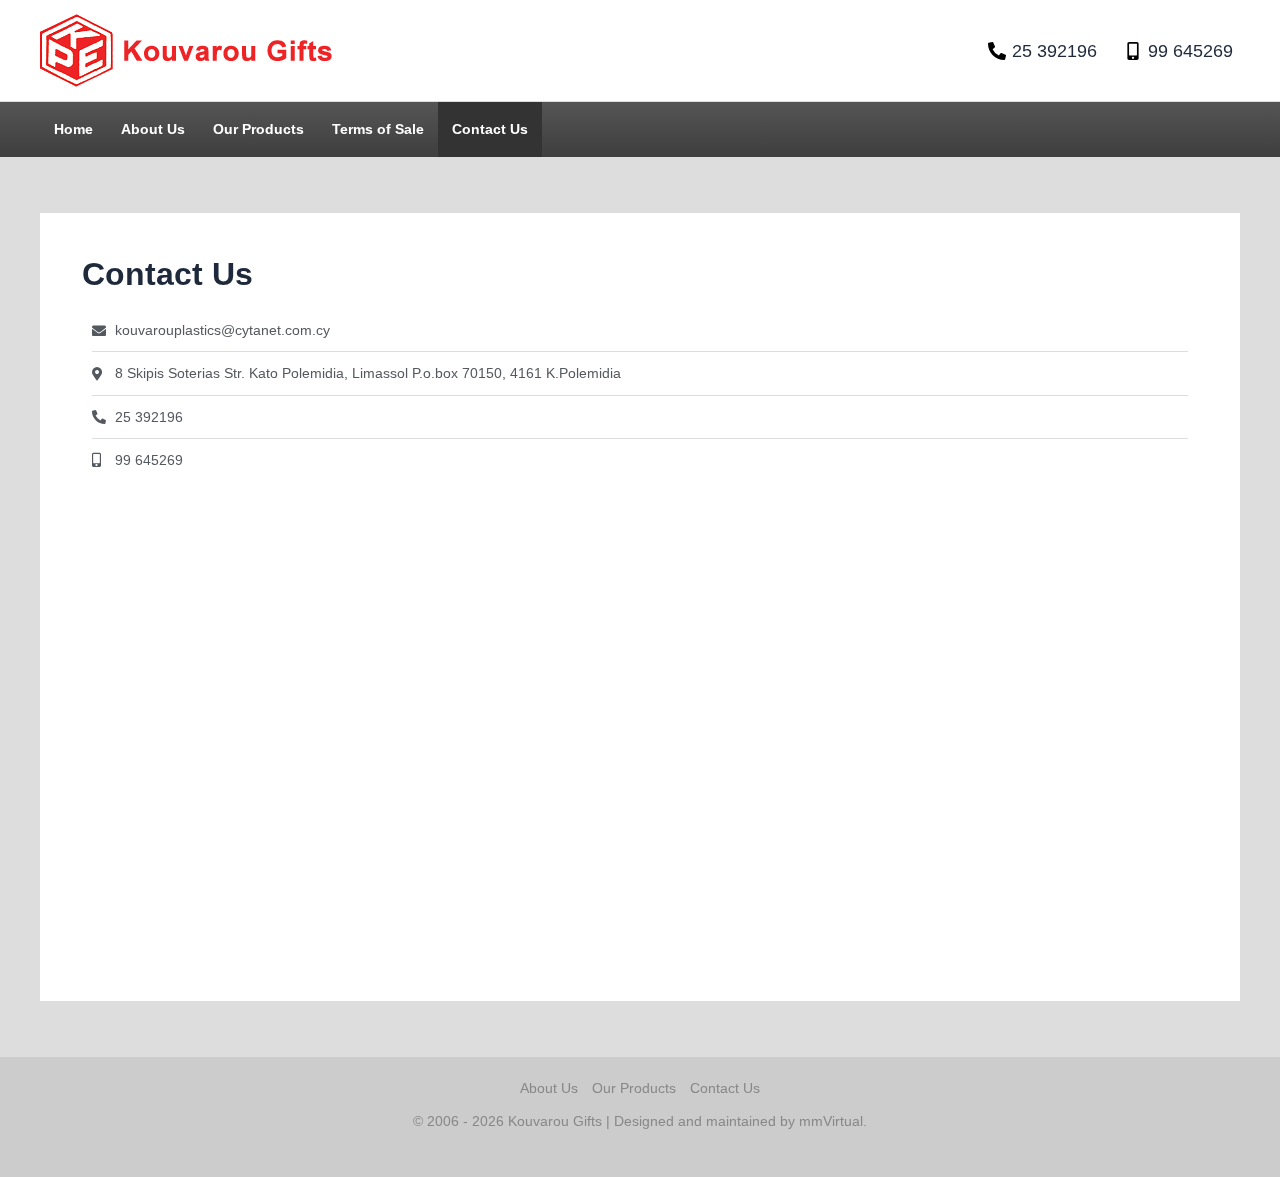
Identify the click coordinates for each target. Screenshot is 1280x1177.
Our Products (258, 129)
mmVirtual (831, 1121)
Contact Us (490, 129)
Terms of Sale (378, 129)
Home (73, 129)
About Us (153, 129)
